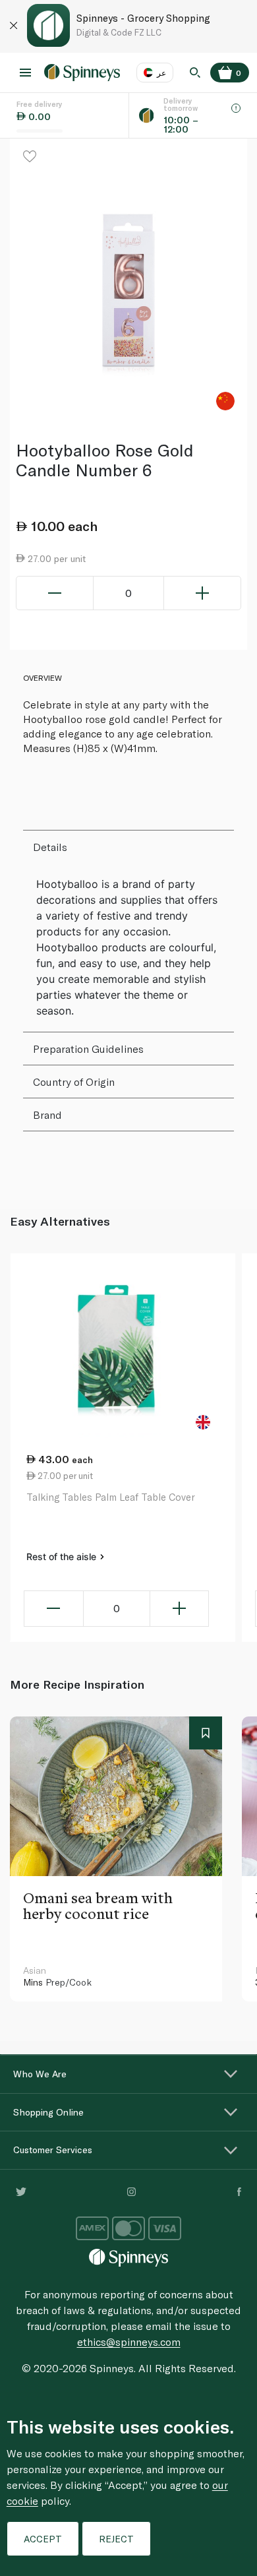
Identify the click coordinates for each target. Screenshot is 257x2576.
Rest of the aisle (63, 1556)
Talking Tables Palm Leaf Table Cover (111, 1497)
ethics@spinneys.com (129, 2341)
